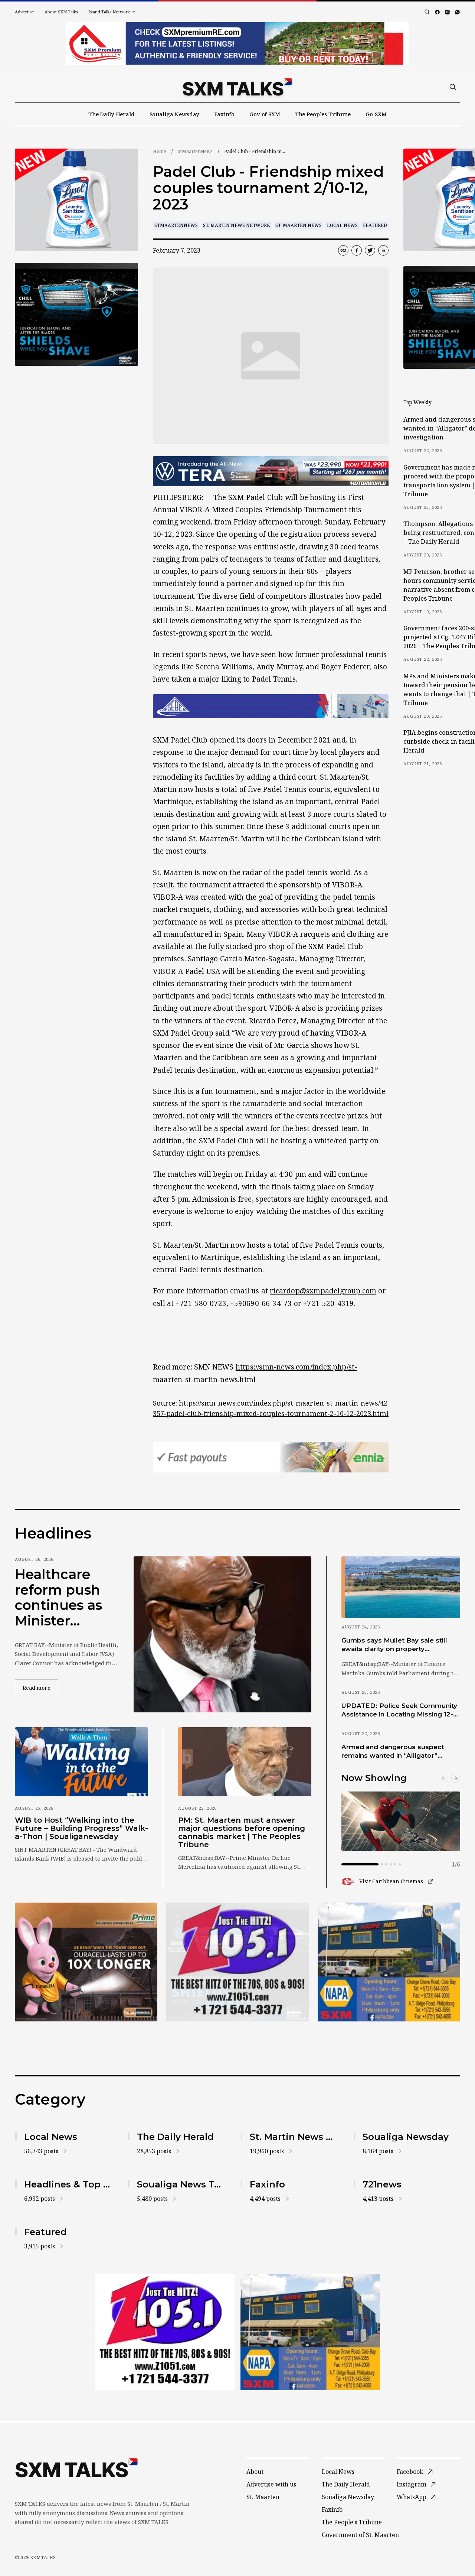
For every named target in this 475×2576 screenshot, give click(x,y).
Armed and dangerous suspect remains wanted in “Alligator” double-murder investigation (393, 1752)
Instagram (412, 2484)
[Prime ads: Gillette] (76, 314)
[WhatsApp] (457, 12)
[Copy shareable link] (343, 250)
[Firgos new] (389, 1963)
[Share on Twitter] (370, 250)
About (255, 2472)
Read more (40, 1687)
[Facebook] (437, 12)
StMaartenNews (195, 151)
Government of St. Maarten (360, 2535)
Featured (375, 225)
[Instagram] (447, 12)
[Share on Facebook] (357, 250)
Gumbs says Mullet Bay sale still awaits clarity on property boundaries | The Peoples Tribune (397, 1645)
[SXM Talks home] (237, 87)
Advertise (24, 12)
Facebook (410, 2472)
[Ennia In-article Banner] (271, 1457)
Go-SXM (376, 114)
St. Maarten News (299, 225)
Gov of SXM (265, 114)
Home (160, 151)
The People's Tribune (352, 2522)
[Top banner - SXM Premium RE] (237, 43)
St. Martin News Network (237, 225)
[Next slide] (456, 1778)
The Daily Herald (112, 114)
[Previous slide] (444, 1778)
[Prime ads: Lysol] (76, 200)
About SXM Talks (61, 12)
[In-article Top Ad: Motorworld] (271, 471)
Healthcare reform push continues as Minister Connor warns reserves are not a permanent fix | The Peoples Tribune (64, 1598)
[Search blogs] (427, 12)
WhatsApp (412, 2497)
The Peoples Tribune (323, 114)
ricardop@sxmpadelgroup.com (323, 1291)
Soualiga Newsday (175, 114)
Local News (342, 225)
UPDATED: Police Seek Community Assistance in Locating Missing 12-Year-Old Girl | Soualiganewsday (399, 1711)
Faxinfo (224, 114)
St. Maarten (263, 2497)
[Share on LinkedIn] (383, 250)
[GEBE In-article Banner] (271, 706)
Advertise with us (271, 2484)
